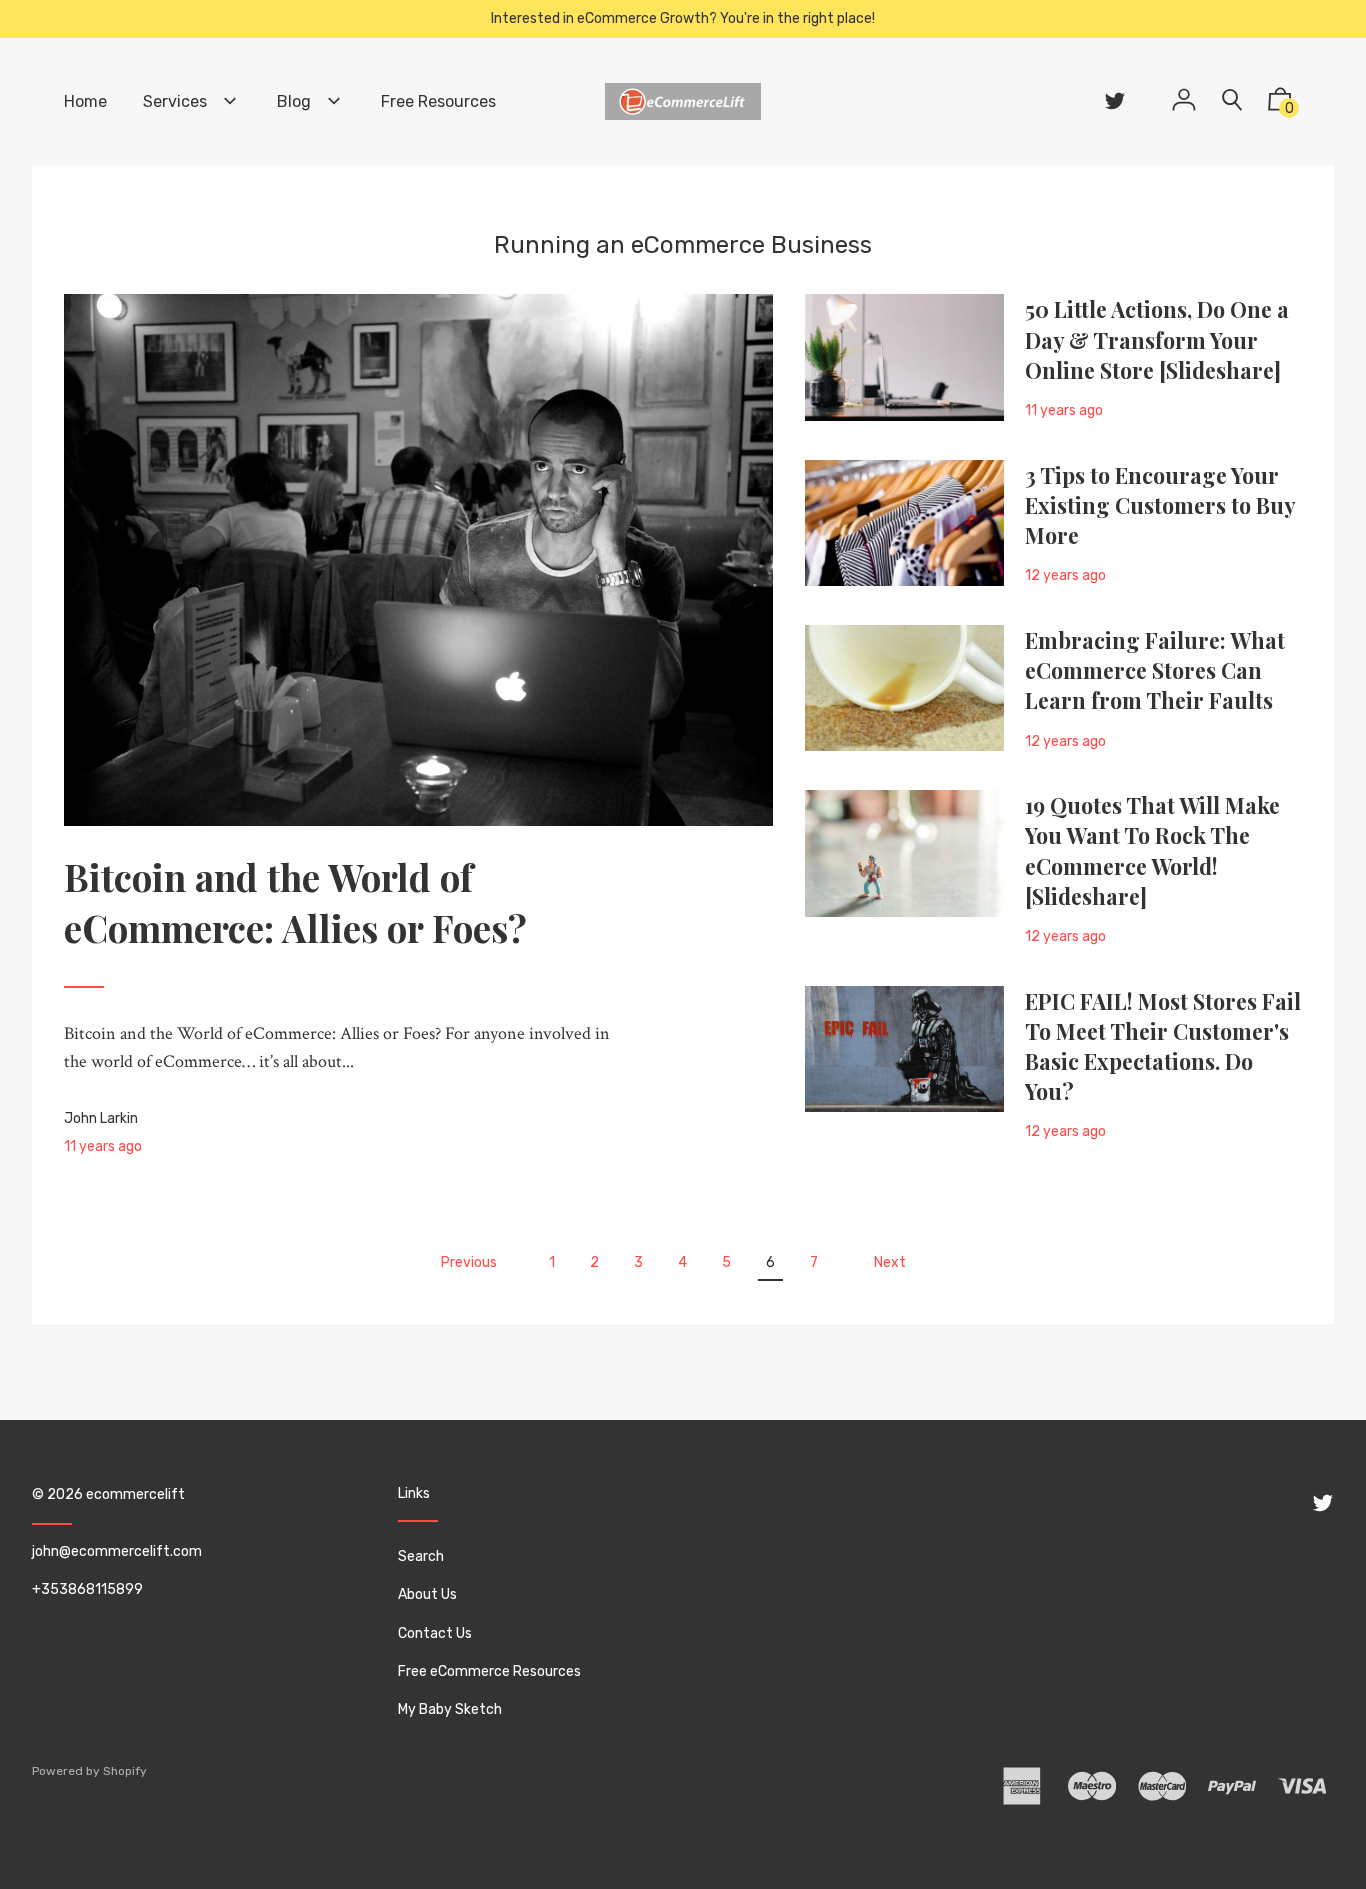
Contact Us (435, 1633)
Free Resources (438, 101)
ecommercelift (135, 1494)
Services (177, 101)
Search (421, 1556)
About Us (427, 1594)
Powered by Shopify (89, 1771)
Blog (296, 101)
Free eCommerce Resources (489, 1671)
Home (85, 101)
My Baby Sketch (450, 1709)
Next (890, 1262)
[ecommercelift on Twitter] (1115, 101)
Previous (469, 1262)
